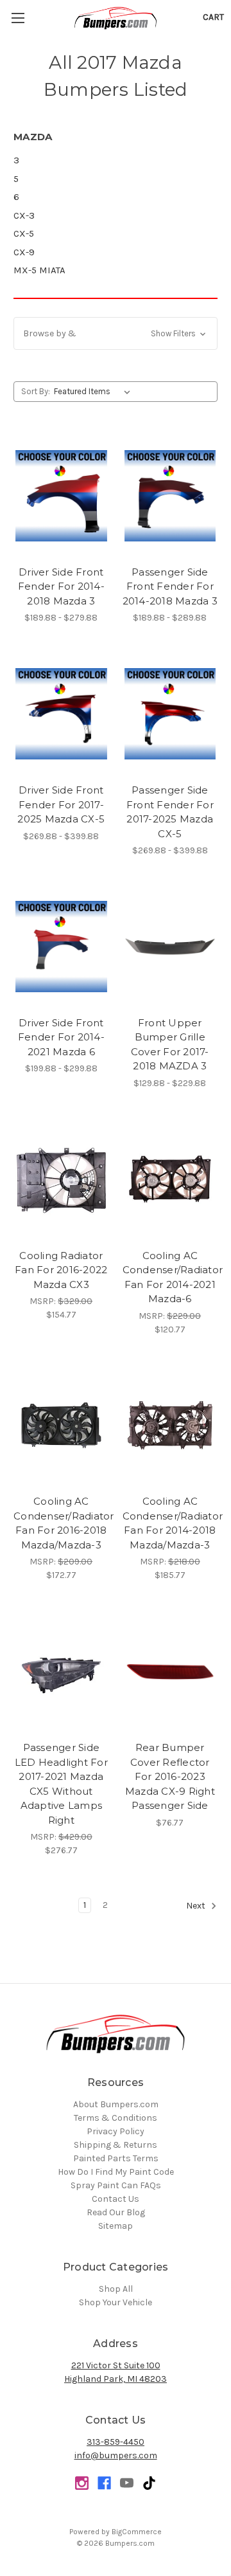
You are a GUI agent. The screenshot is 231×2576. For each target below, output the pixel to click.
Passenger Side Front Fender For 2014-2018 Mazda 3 (170, 586)
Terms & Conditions (116, 2118)
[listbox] (95, 392)
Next (197, 1906)
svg (149, 2483)
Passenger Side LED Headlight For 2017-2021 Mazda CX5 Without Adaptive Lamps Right (61, 1784)
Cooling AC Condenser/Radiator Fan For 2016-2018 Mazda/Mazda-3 (61, 1523)
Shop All (116, 2289)
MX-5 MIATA (39, 270)
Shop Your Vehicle (116, 2302)
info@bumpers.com (116, 2455)
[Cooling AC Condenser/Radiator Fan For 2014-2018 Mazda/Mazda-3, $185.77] (170, 1426)
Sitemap (116, 2226)
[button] (116, 333)
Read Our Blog (116, 2212)
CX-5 (24, 233)
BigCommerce (137, 2532)
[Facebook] (104, 2483)
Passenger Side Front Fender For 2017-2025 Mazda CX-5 (170, 812)
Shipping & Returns (116, 2145)
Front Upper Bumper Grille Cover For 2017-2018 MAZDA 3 (170, 1045)
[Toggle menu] (18, 18)
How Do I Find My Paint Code (116, 2172)
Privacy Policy (116, 2131)
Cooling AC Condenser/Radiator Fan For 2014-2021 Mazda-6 (170, 1277)
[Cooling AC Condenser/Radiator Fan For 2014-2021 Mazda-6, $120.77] (170, 1179)
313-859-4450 (116, 2442)
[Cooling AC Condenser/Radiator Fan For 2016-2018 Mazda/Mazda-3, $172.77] (61, 1426)
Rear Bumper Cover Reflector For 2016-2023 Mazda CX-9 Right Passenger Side (170, 1776)
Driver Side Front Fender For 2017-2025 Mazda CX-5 (61, 804)
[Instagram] (82, 2483)
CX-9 (24, 252)
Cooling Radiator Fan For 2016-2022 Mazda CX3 (61, 1270)
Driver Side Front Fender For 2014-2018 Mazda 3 (61, 586)
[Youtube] (127, 2483)
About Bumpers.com (116, 2104)
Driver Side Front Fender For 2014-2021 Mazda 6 (61, 1037)
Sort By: (36, 391)
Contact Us (116, 2199)
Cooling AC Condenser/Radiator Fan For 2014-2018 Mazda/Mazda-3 (170, 1523)
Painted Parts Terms (116, 2158)
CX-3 (24, 215)
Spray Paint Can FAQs (116, 2185)
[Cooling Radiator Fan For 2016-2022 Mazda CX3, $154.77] (61, 1179)
